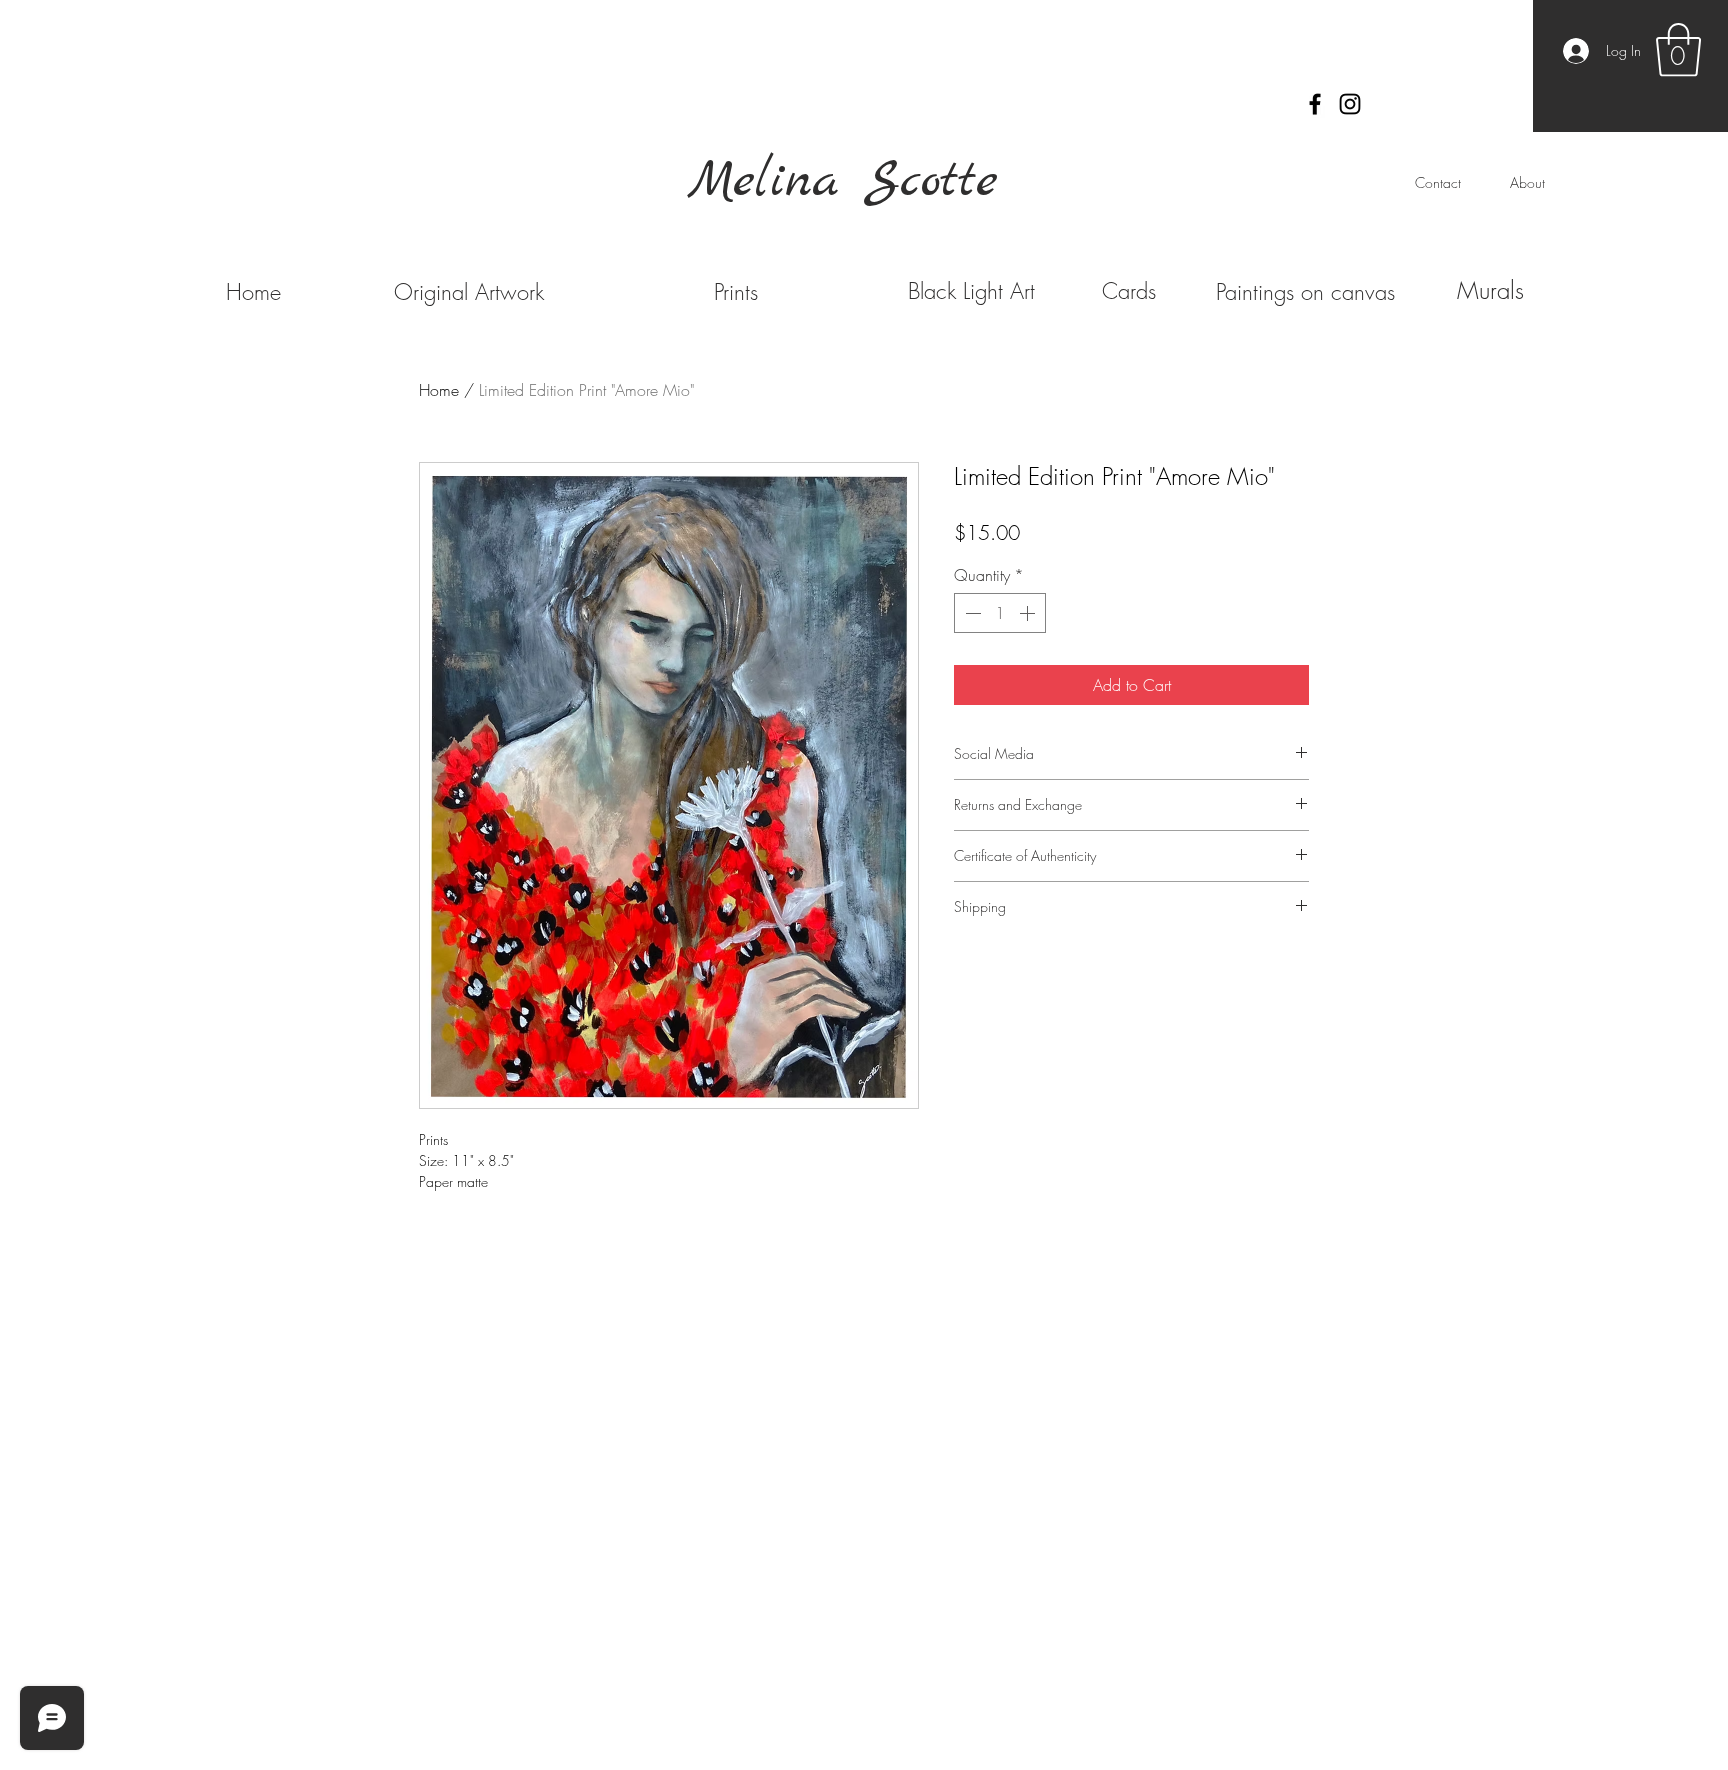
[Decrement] (971, 613)
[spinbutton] (1000, 613)
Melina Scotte (843, 182)
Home (439, 390)
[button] (1678, 50)
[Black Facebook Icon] (1315, 104)
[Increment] (1029, 613)
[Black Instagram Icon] (1350, 104)
